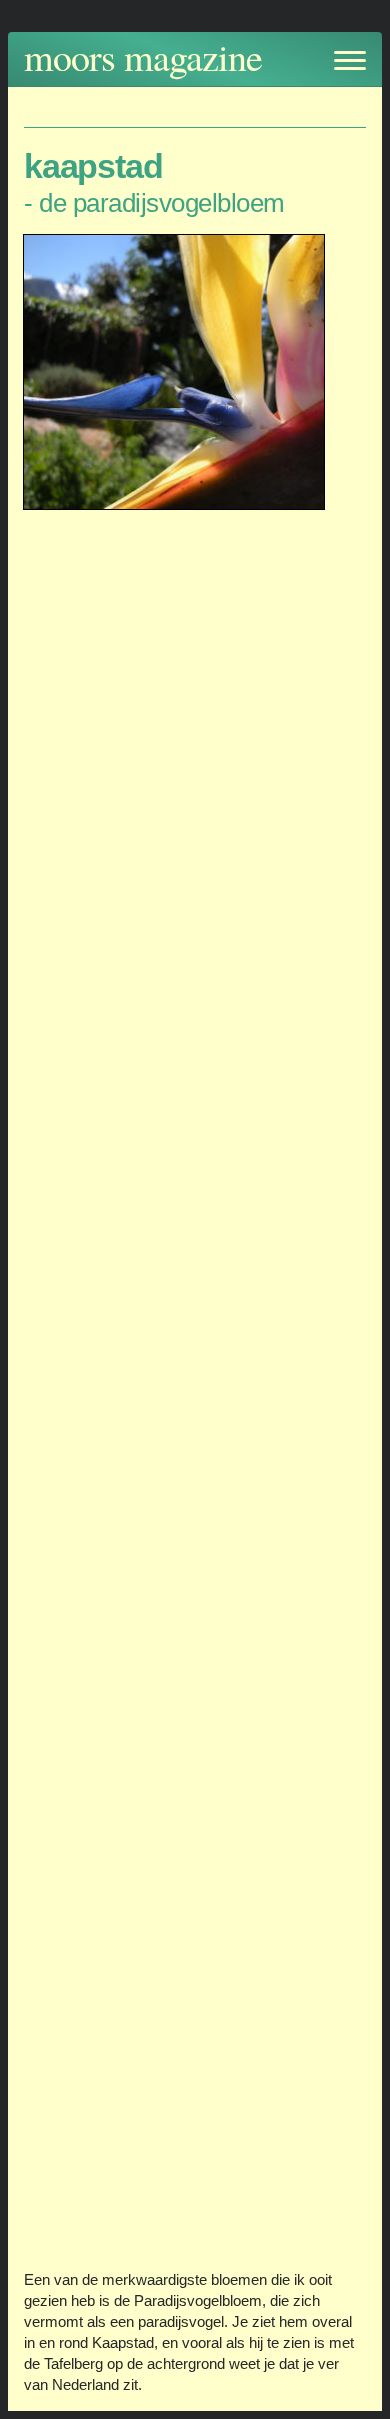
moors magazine (143, 56)
